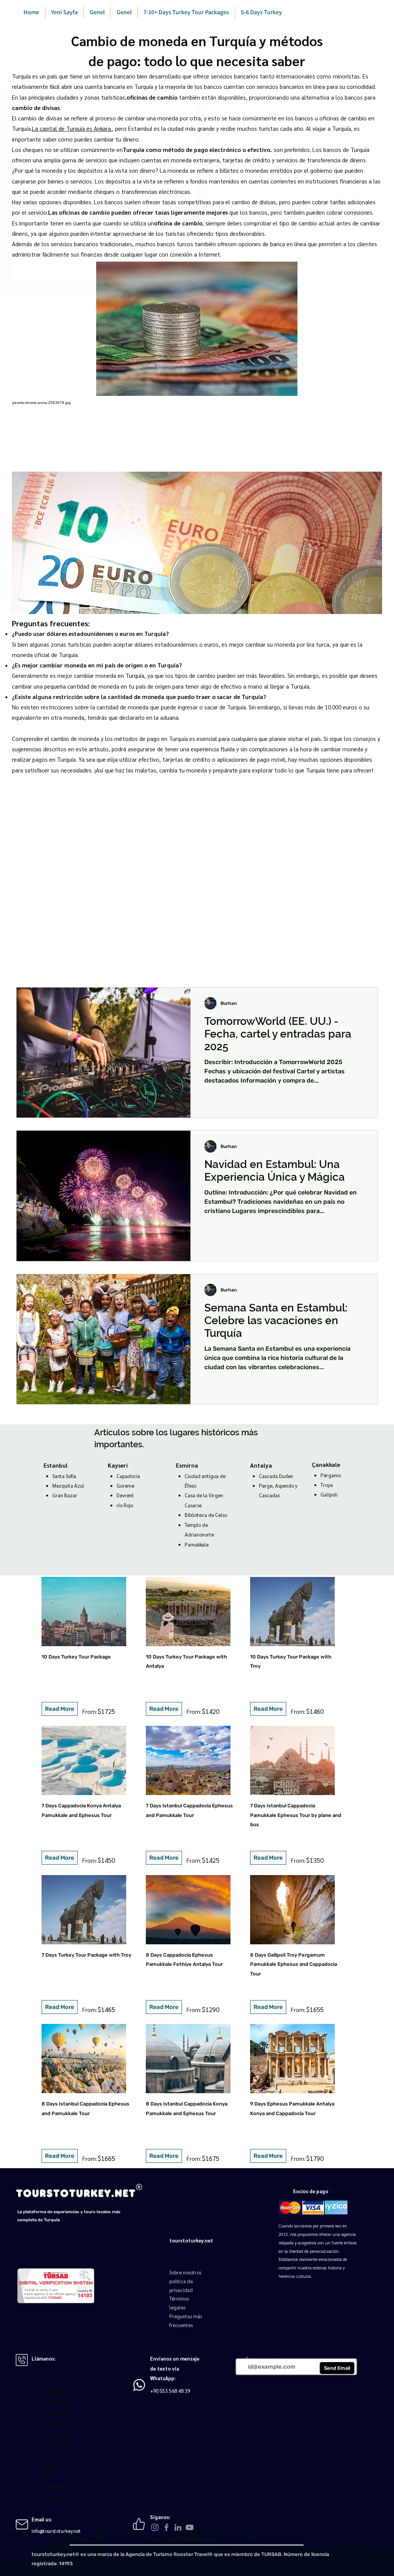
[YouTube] (189, 2527)
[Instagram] (155, 2527)
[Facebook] (166, 2527)
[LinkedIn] (178, 2527)
